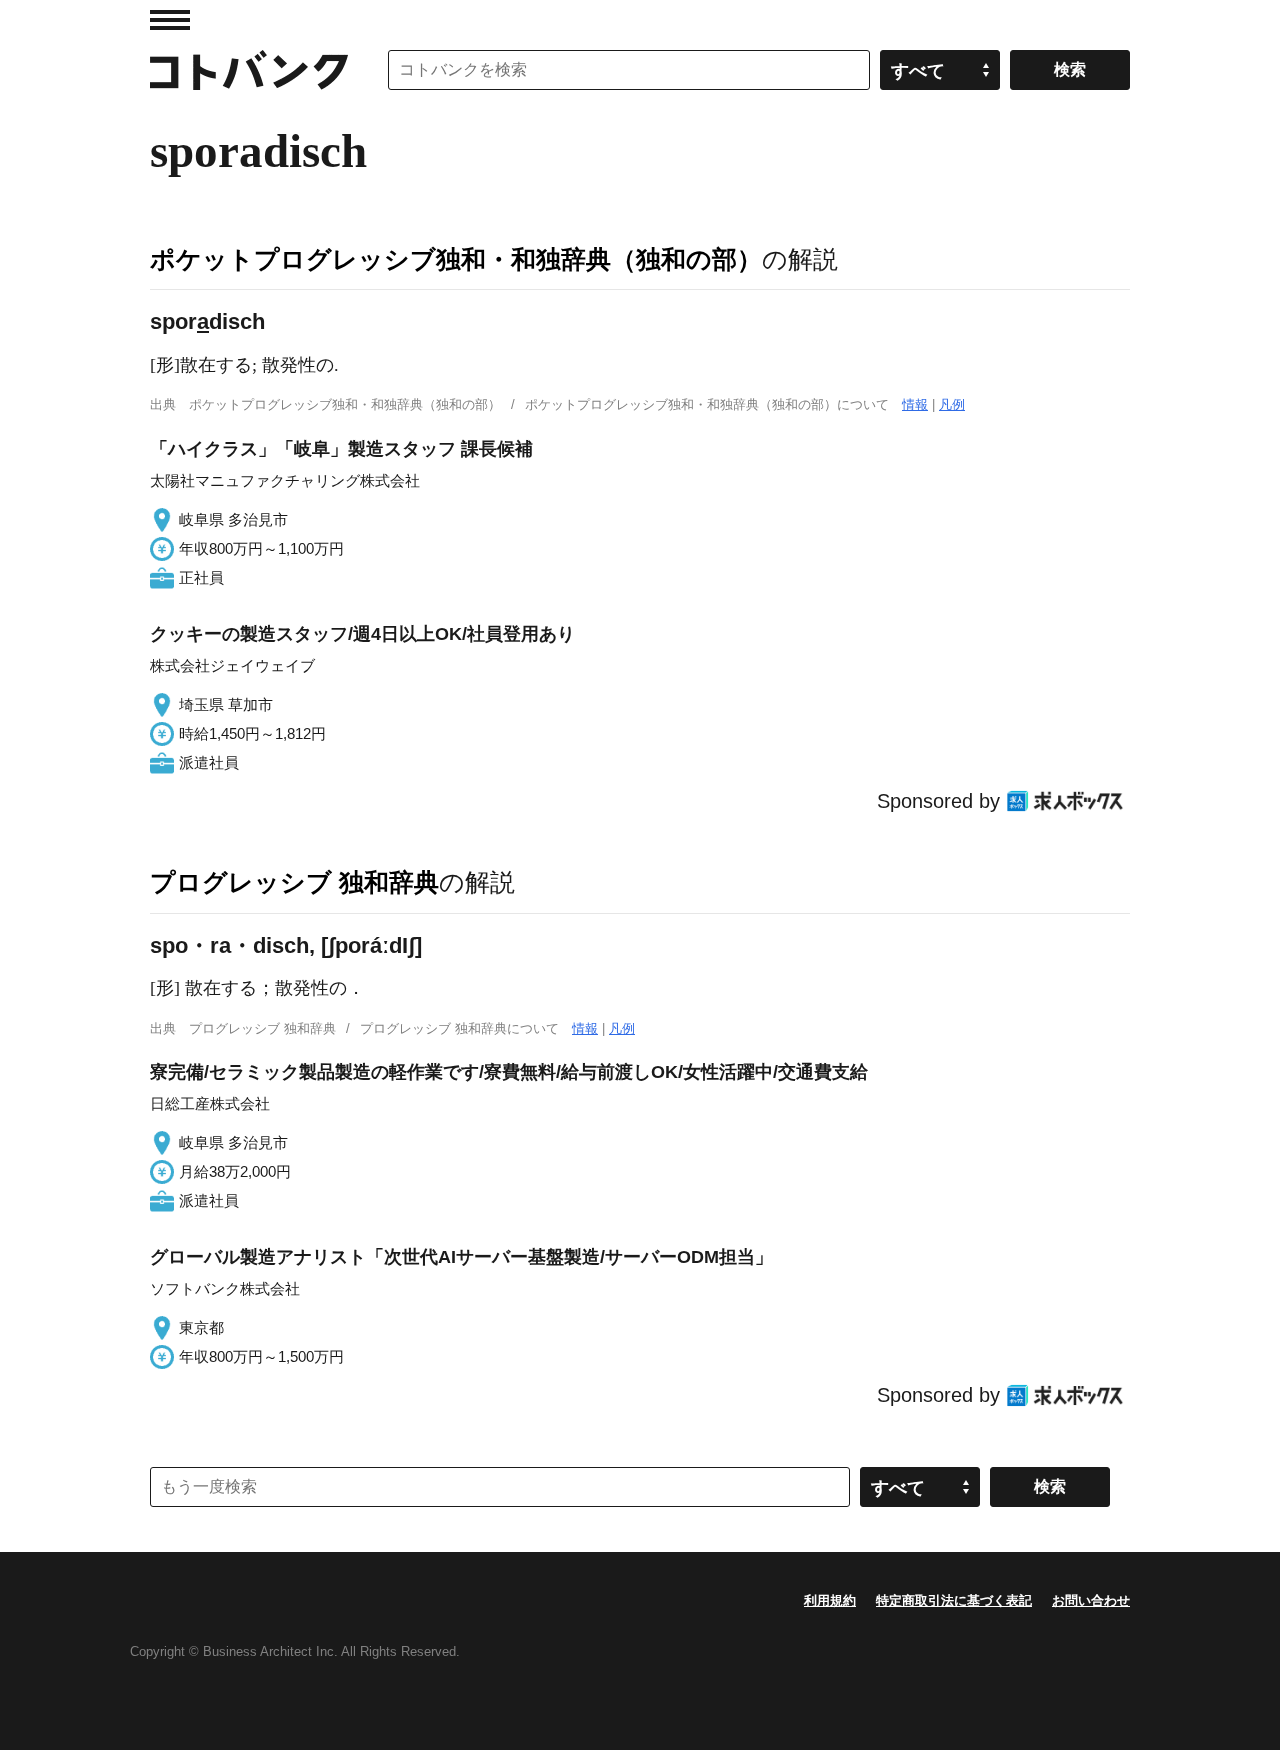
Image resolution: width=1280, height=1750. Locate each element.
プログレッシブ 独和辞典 (294, 882)
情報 (915, 404)
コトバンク (249, 70)
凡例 (952, 404)
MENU (170, 20)
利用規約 (830, 1600)
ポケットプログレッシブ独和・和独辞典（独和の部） (456, 259)
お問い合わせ (1091, 1600)
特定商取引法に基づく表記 (954, 1600)
